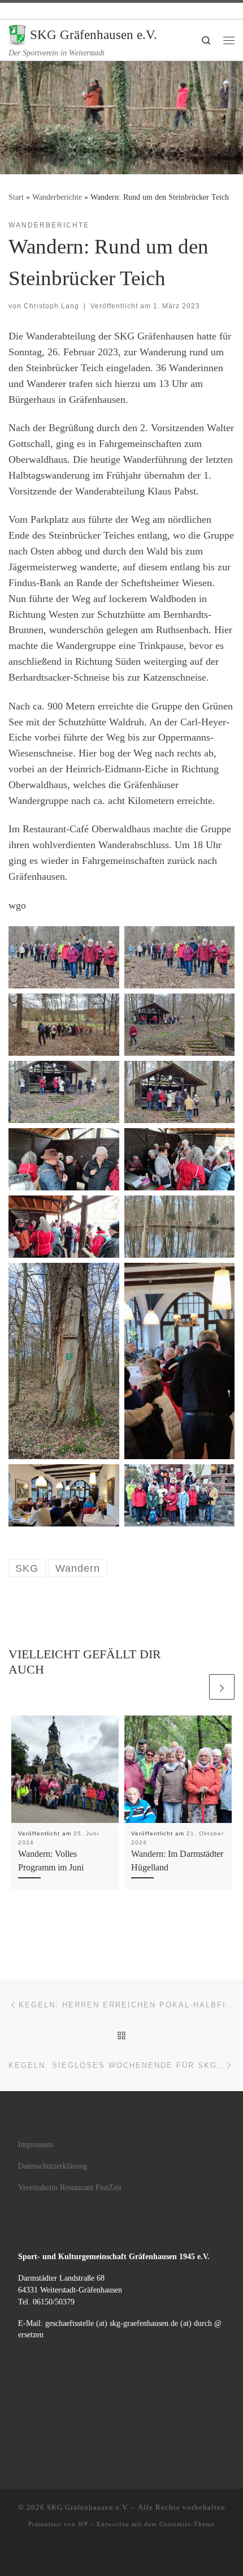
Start (16, 197)
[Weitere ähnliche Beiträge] (222, 1687)
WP (83, 2524)
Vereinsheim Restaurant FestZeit (70, 2188)
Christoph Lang (51, 306)
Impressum (36, 2145)
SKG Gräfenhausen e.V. (88, 2507)
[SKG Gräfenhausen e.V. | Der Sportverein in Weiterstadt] (17, 34)
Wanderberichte (57, 197)
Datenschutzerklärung (53, 2166)
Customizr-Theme (187, 2524)
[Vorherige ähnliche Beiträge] (194, 1687)
